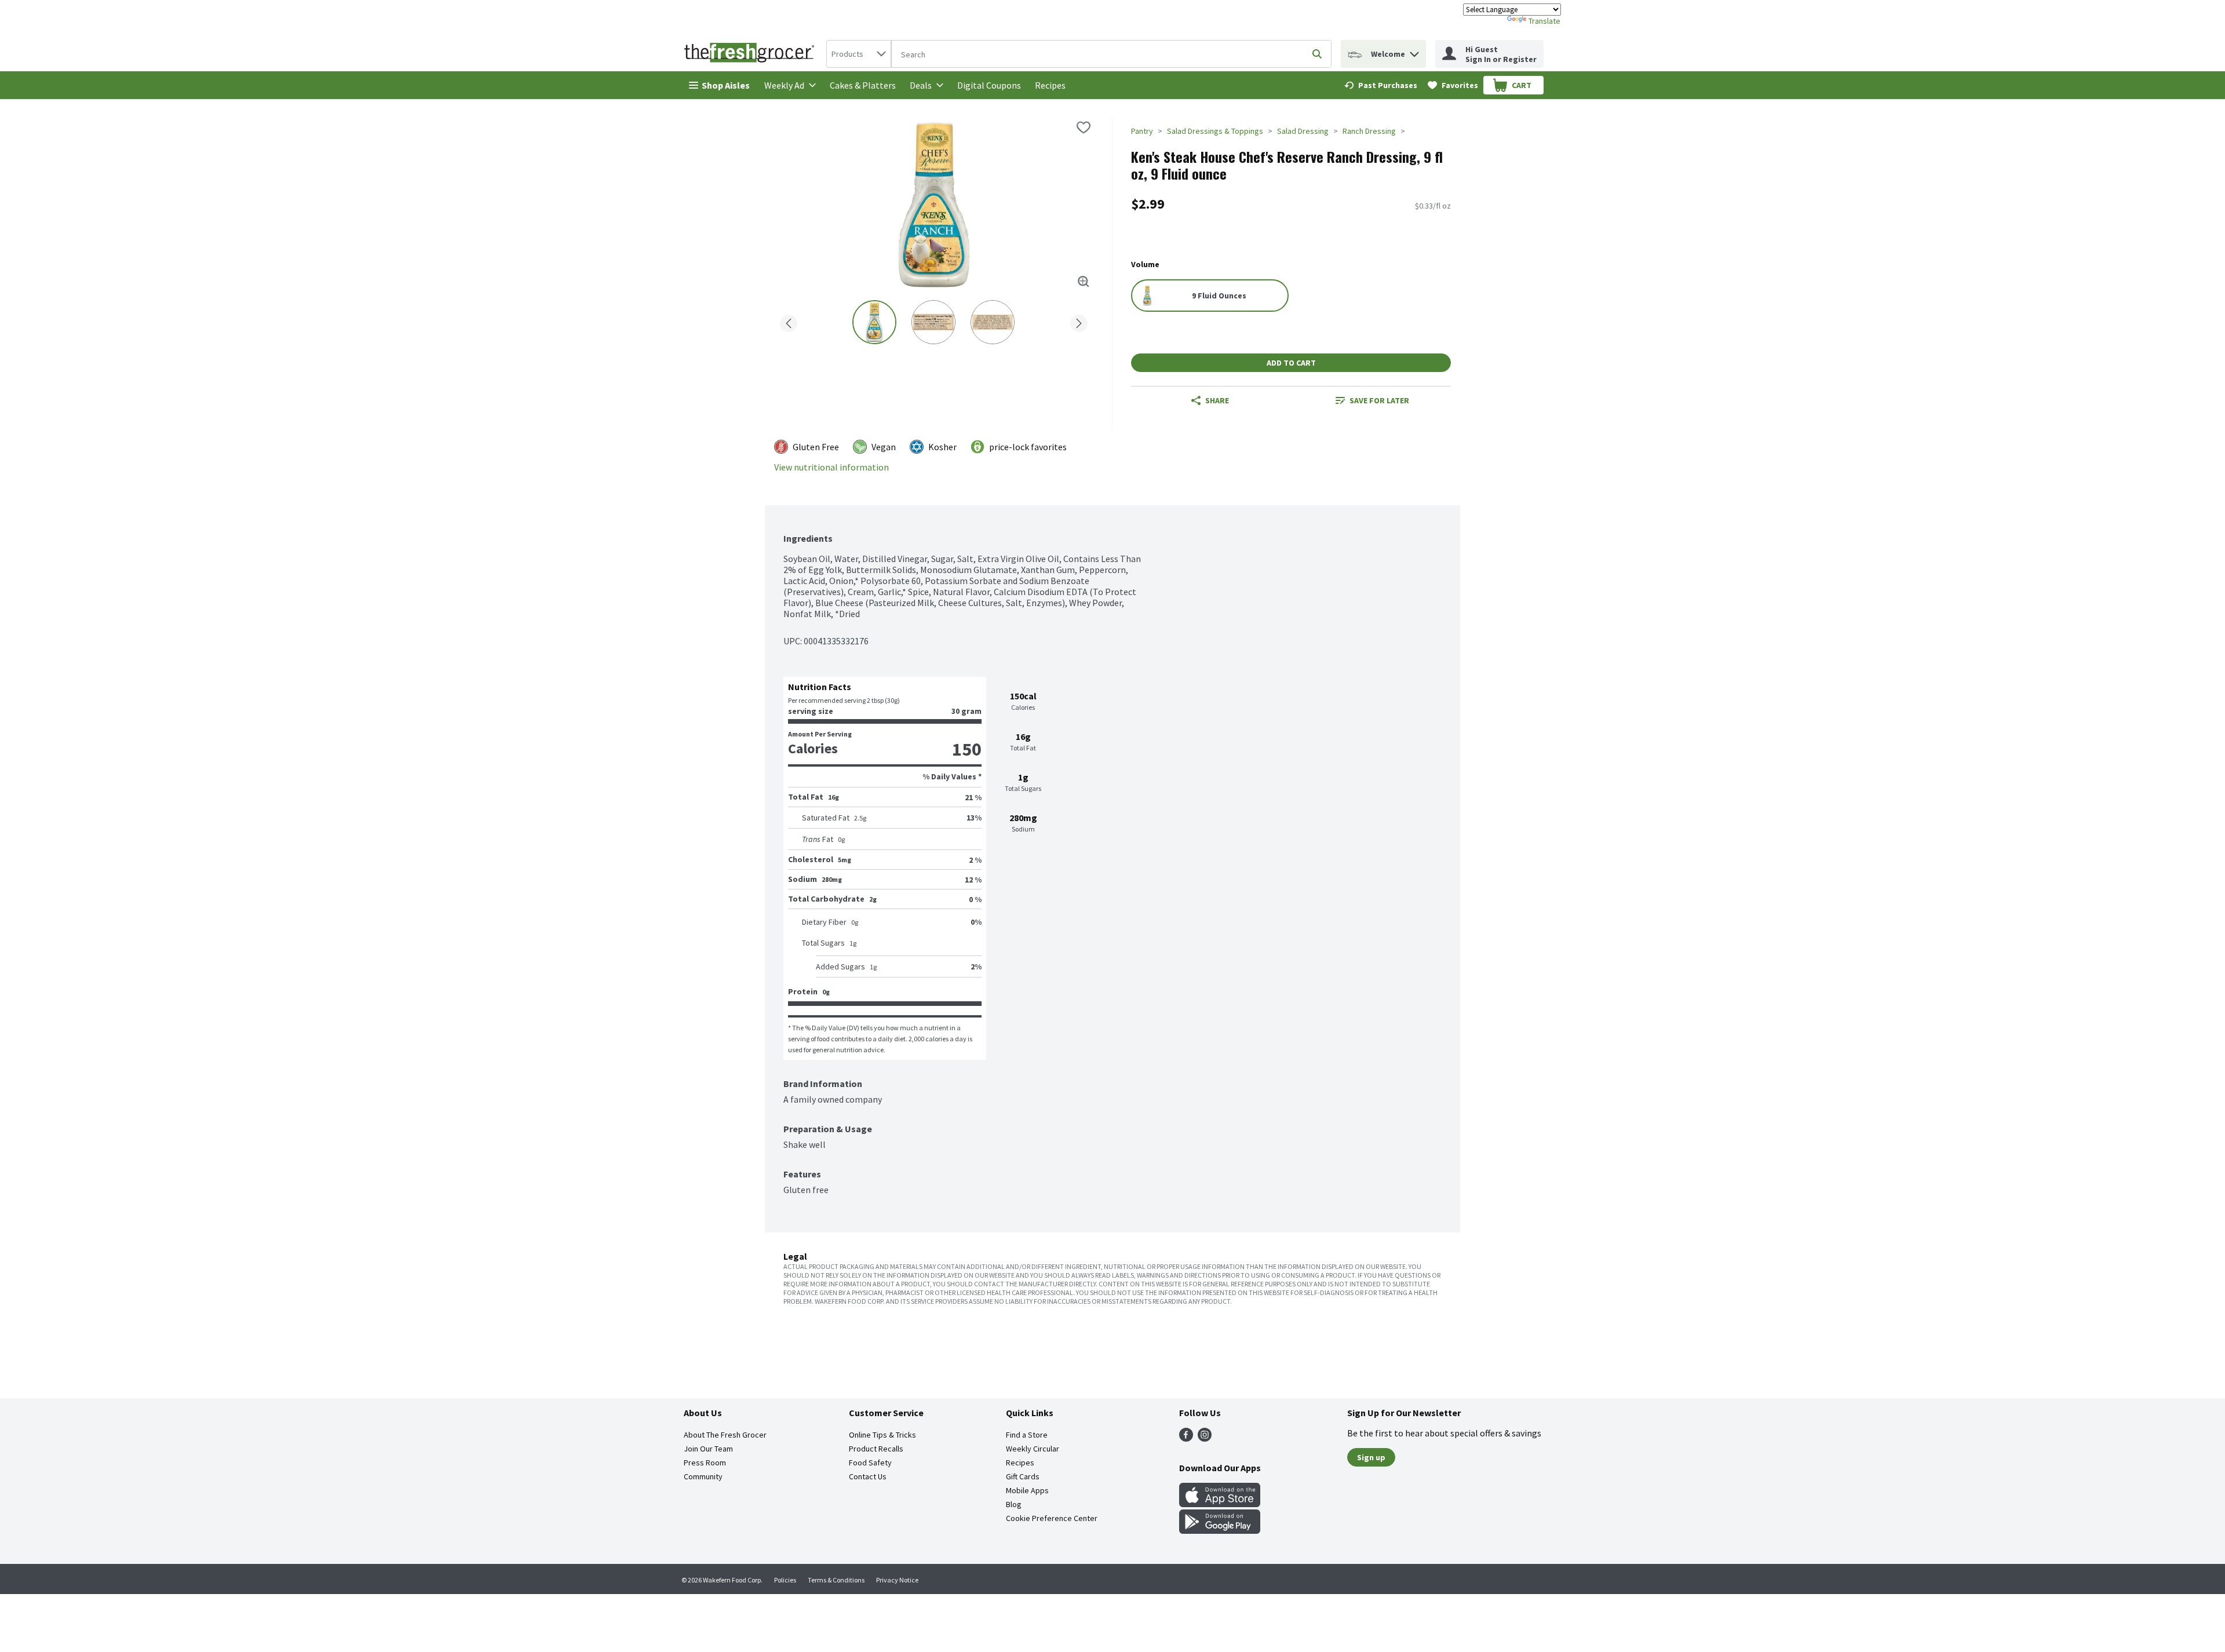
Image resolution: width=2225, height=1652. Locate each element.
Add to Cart (1291, 363)
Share (1217, 400)
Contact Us (868, 1476)
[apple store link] (1220, 1504)
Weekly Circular (1033, 1449)
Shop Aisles (726, 85)
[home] (752, 54)
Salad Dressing (1303, 131)
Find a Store (1027, 1435)
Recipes (1050, 85)
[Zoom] (1084, 282)
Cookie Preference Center (1052, 1518)
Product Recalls (876, 1449)
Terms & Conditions (836, 1580)
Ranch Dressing (1369, 131)
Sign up (1371, 1457)
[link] (1381, 85)
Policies (785, 1580)
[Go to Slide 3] (993, 322)
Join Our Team (708, 1449)
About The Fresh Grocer (725, 1435)
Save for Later (1379, 400)
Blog (1014, 1504)
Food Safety (870, 1463)
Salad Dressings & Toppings (1215, 131)
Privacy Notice (897, 1580)
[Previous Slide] (789, 321)
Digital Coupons (989, 85)
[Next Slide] (1079, 321)
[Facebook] (1186, 1438)
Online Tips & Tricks (882, 1435)
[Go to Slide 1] (874, 322)
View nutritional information (831, 467)
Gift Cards (1023, 1476)
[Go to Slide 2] (933, 322)
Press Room (705, 1463)
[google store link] (1220, 1530)
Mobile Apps (1027, 1490)
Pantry (1142, 131)
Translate (1544, 21)
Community (703, 1476)
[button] (1414, 51)
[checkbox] (1084, 127)
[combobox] (859, 54)
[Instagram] (1205, 1438)
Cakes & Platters (863, 85)
